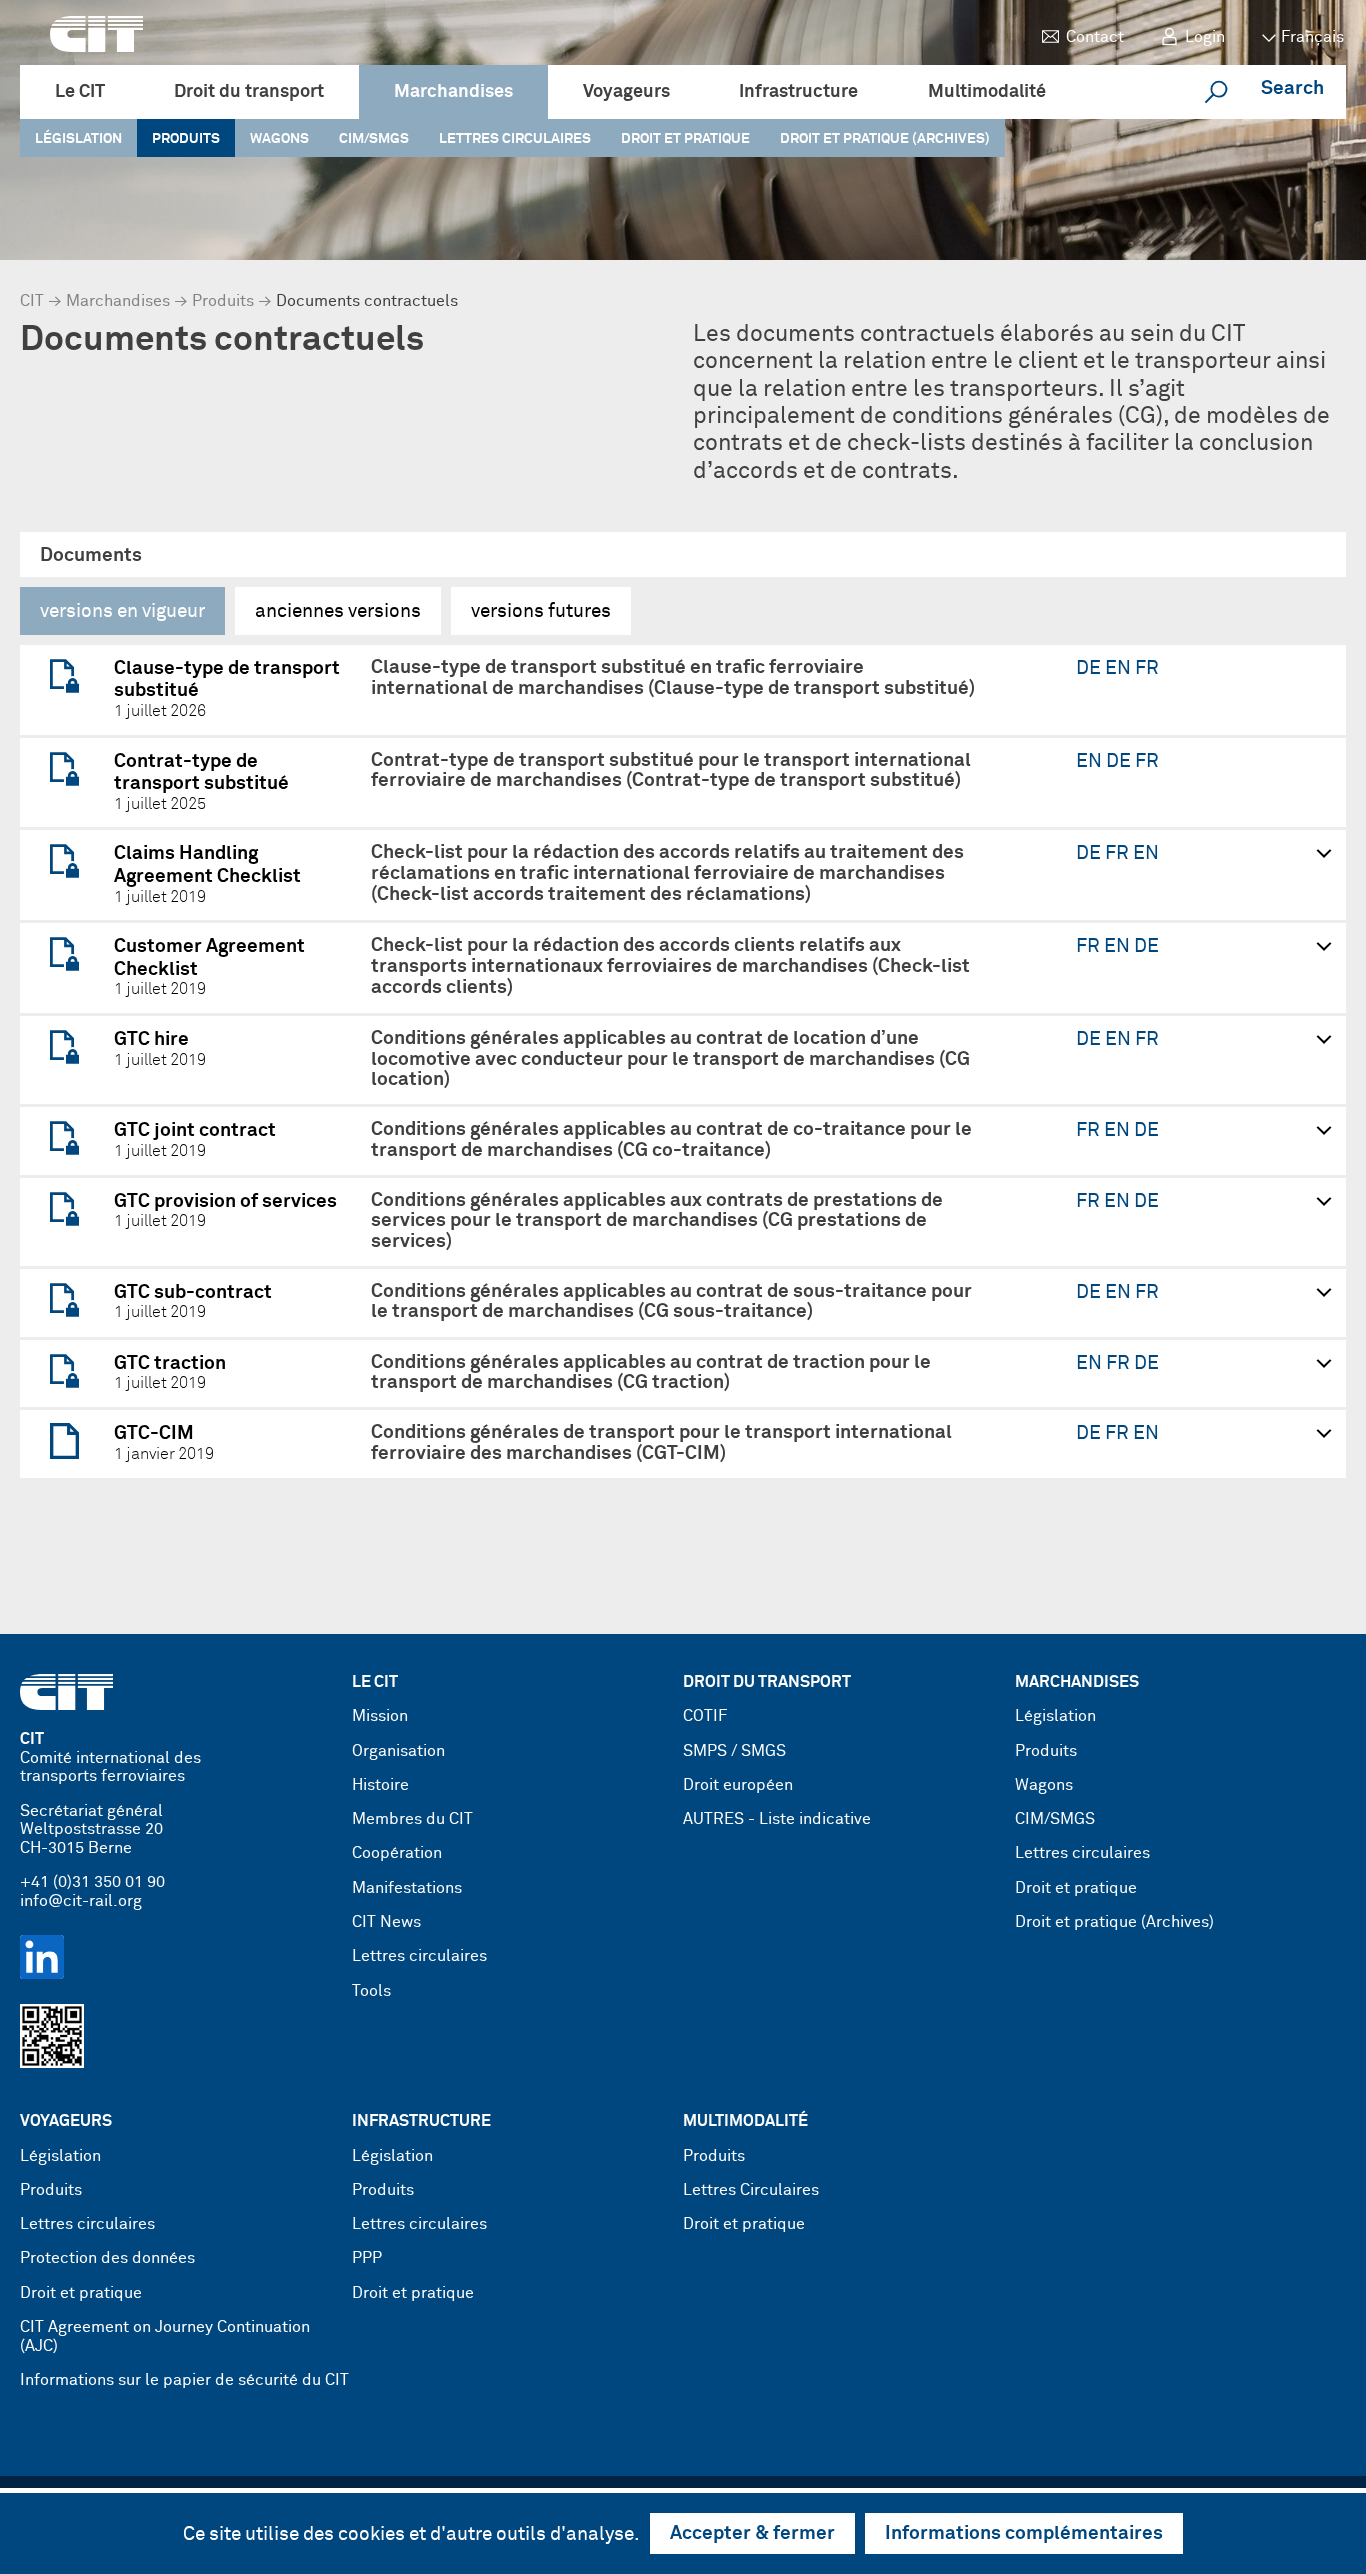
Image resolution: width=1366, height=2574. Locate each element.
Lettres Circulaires (751, 2190)
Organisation (398, 1751)
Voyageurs (626, 92)
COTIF (705, 1716)
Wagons (279, 139)
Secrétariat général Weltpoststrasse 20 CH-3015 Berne (91, 1830)
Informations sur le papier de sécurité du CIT (184, 2380)
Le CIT (80, 92)
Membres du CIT (412, 1819)
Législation (78, 139)
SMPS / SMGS (734, 1751)
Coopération (397, 1853)
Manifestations (407, 1888)
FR (1147, 668)
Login (1205, 37)
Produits (186, 139)
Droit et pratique (685, 139)
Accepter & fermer (752, 2533)
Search (1292, 88)
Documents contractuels (367, 301)
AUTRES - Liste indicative (777, 1819)
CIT (32, 301)
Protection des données (107, 2258)
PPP (367, 2258)
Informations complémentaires (1024, 2533)
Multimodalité (987, 92)
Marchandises (453, 92)
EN (1120, 668)
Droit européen (738, 1785)
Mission (380, 1716)
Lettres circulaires (515, 139)
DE (1090, 668)
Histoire (380, 1785)
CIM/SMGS (374, 139)
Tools (371, 1991)
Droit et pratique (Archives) (885, 139)
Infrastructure (798, 92)
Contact (1095, 37)
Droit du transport (249, 92)
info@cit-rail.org (81, 1901)
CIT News (386, 1922)
